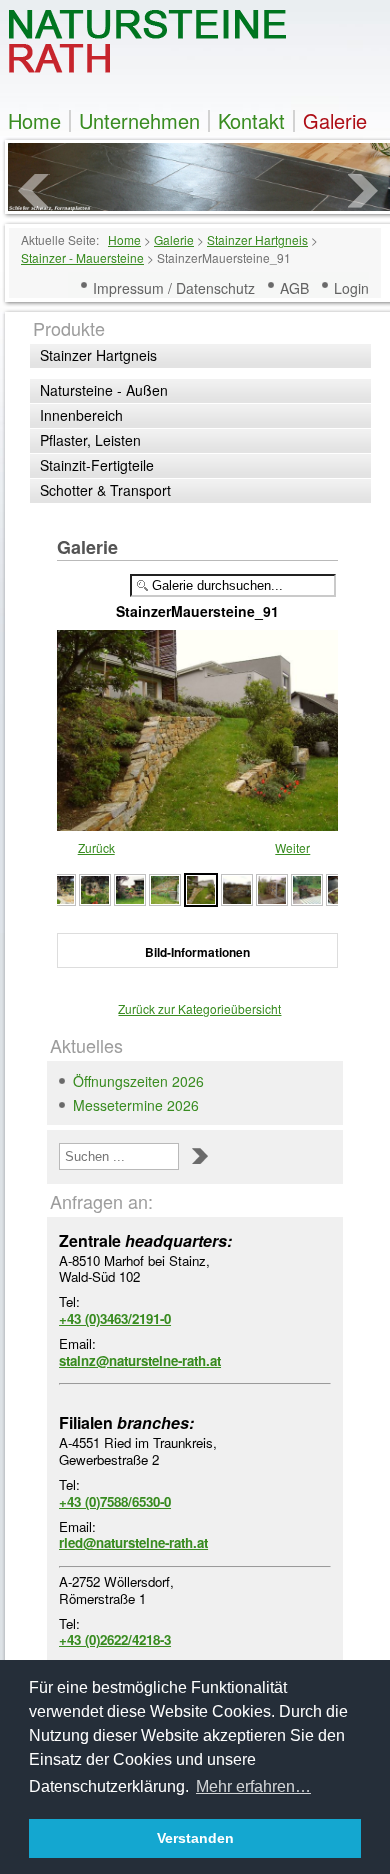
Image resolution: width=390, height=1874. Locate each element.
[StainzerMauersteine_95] (60, 887)
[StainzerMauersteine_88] (307, 887)
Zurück (96, 847)
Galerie (335, 121)
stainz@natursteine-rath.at (140, 1360)
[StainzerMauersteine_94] (95, 887)
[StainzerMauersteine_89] (272, 887)
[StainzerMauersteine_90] (237, 887)
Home (34, 121)
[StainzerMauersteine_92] (165, 887)
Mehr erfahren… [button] (253, 1786)
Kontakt (251, 121)
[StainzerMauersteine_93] (130, 887)
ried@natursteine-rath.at (133, 1542)
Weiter (292, 847)
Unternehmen (139, 121)
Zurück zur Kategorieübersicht (199, 1008)
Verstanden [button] (195, 1838)
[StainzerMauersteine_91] (201, 887)
